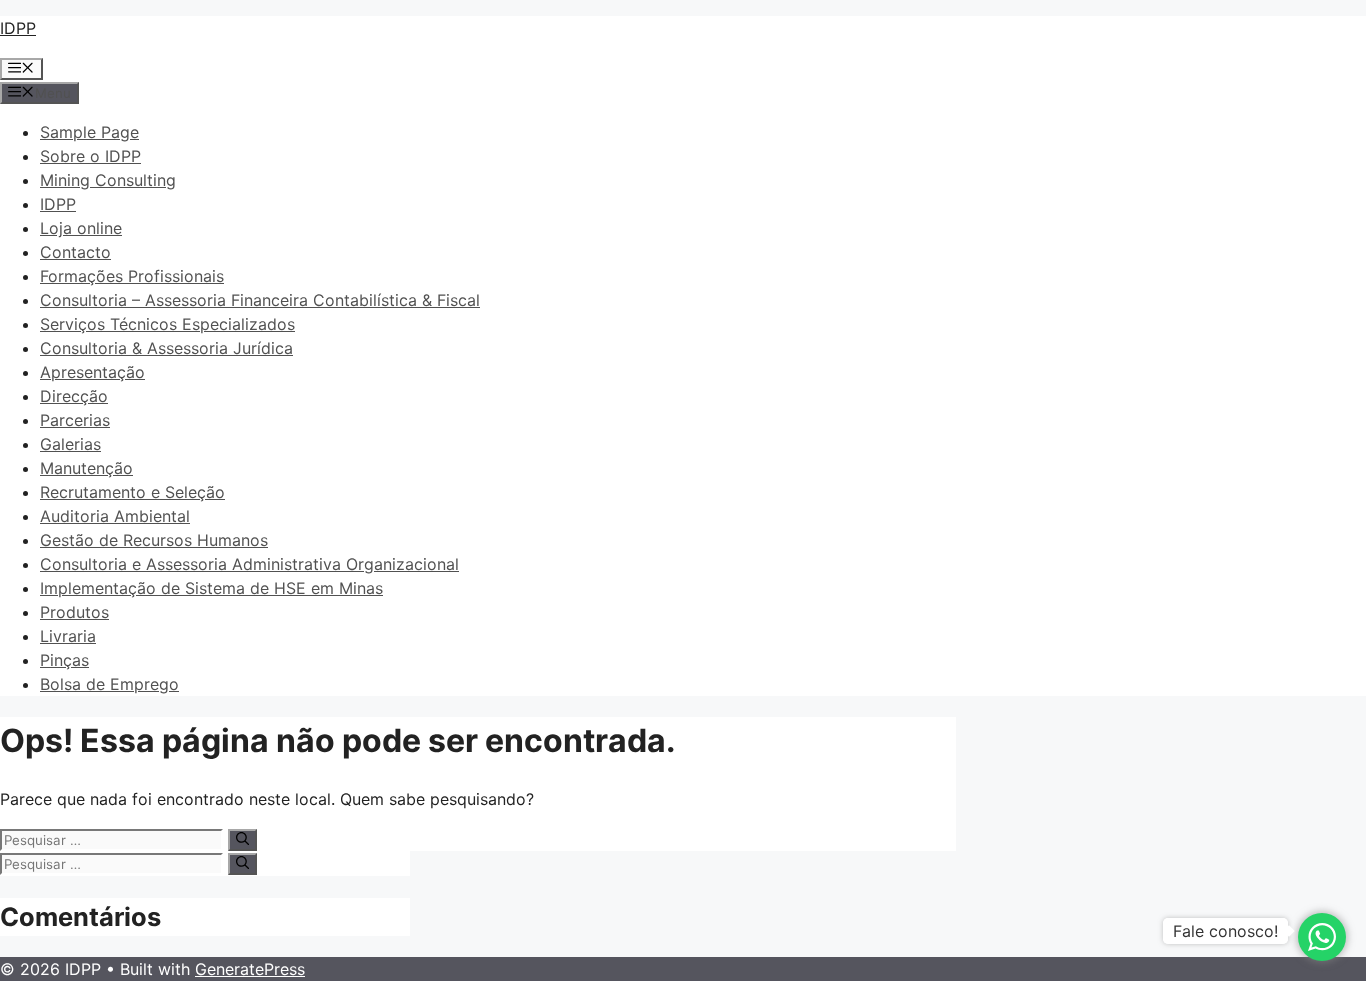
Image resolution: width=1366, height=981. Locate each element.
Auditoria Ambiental (115, 516)
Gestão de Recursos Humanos (154, 540)
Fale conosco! (1225, 931)
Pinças (64, 660)
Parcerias (75, 420)
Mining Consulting (108, 180)
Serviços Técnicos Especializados (167, 324)
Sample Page (89, 132)
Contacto (75, 252)
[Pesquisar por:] (114, 839)
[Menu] (21, 69)
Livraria (68, 636)
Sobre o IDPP (90, 156)
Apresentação (92, 372)
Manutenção (86, 468)
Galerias (70, 444)
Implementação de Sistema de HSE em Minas (211, 588)
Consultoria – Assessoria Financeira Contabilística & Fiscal (260, 300)
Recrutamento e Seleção (132, 492)
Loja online (81, 228)
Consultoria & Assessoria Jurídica (166, 348)
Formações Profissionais (132, 276)
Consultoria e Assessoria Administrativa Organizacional (249, 564)
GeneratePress (250, 969)
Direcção (74, 396)
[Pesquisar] (242, 840)
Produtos (74, 612)
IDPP (18, 28)
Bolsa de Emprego (109, 684)
